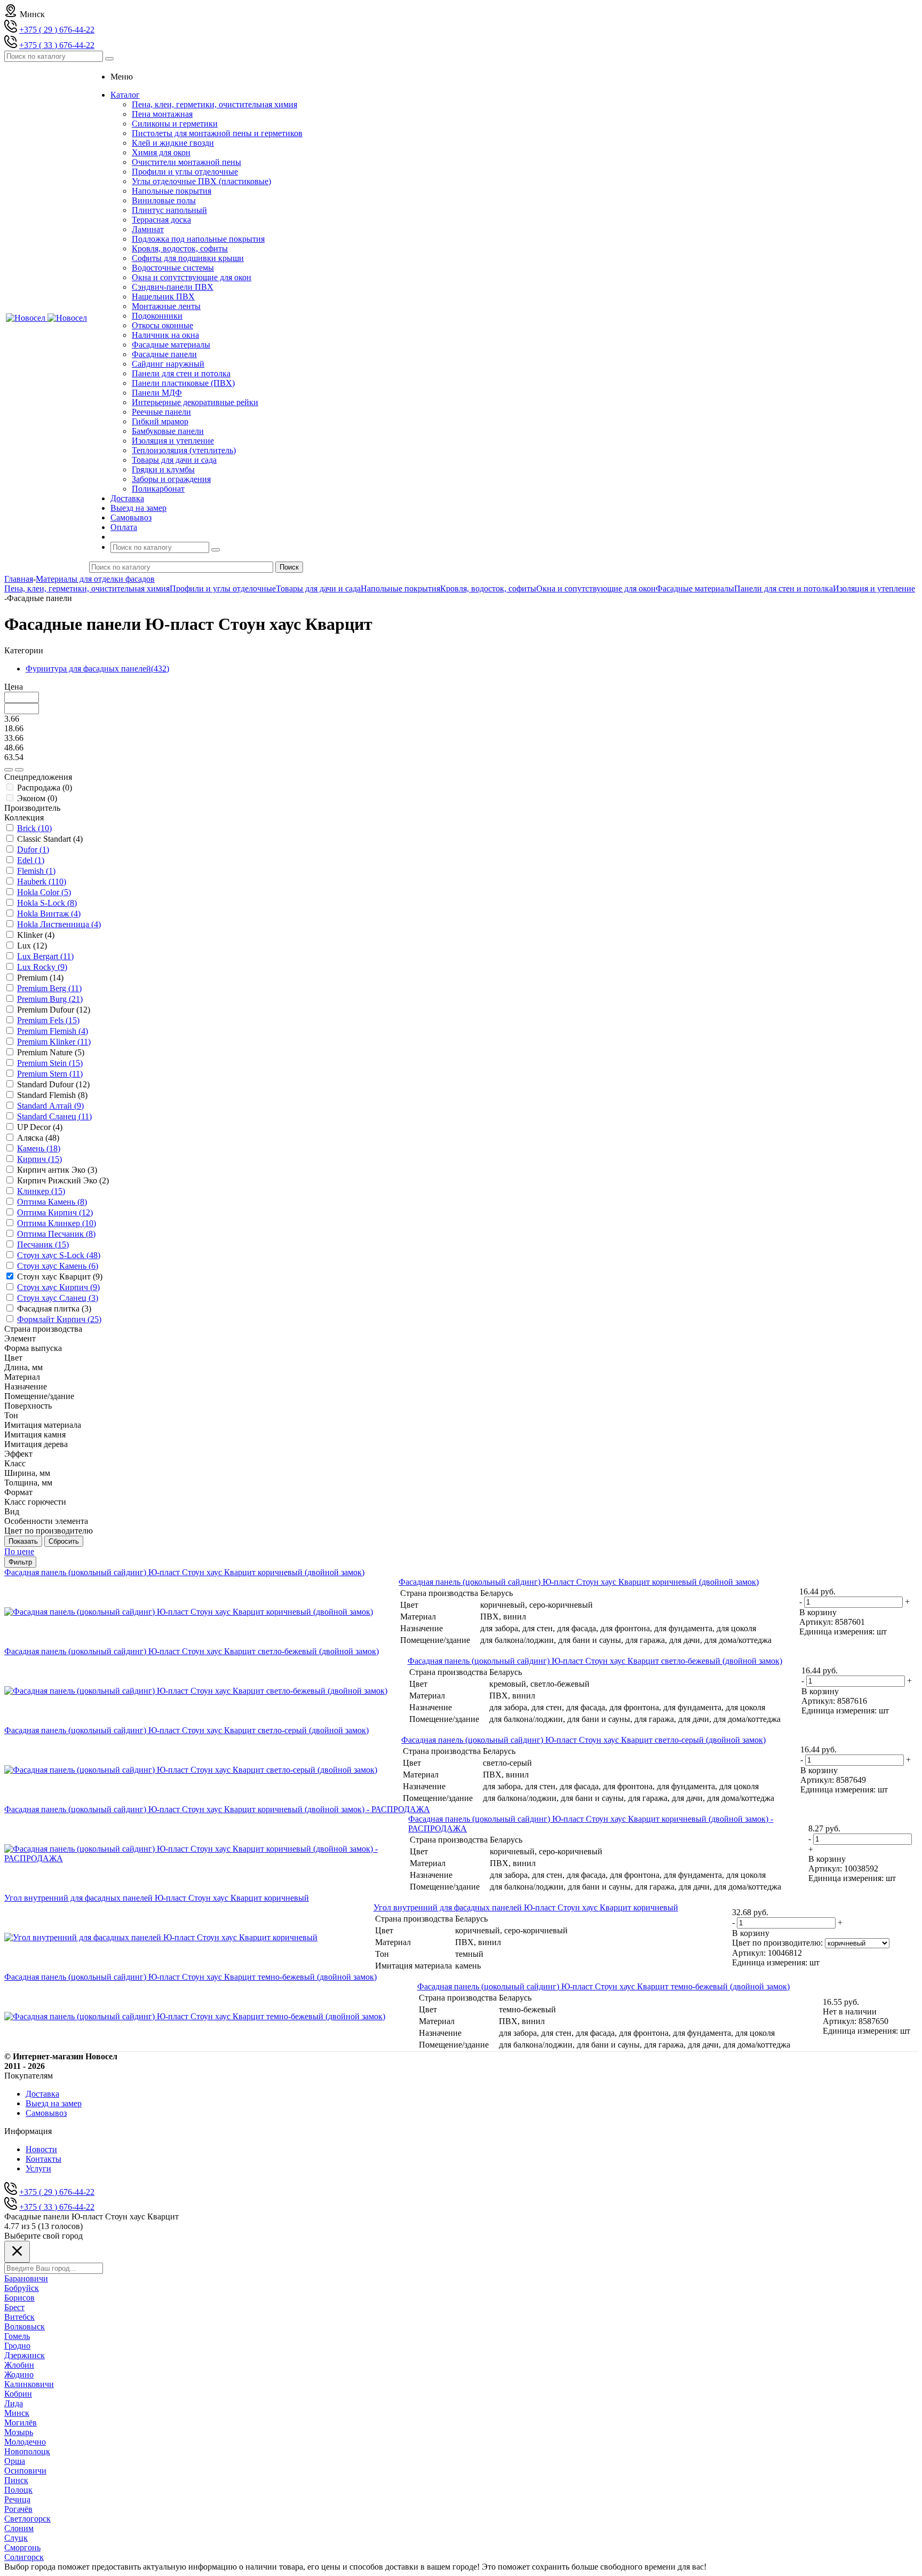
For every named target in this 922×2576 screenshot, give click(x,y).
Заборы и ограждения (171, 479)
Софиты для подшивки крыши (188, 258)
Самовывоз (46, 2113)
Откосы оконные (162, 325)
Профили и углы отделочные (185, 172)
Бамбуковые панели (168, 431)
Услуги (38, 2168)
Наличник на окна (165, 335)
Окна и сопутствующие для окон (192, 277)
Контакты (43, 2159)
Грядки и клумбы (163, 469)
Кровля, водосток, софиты (180, 248)
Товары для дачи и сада (174, 460)
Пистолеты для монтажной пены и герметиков (217, 133)
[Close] (17, 2252)
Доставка (42, 2094)
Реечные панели (161, 412)
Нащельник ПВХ (163, 297)
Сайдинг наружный (168, 364)
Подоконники (157, 316)
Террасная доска (161, 220)
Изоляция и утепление (173, 441)
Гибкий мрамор (160, 421)
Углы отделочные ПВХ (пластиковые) (201, 181)
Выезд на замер (54, 2103)
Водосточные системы (173, 268)
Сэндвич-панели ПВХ (173, 287)
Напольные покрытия (172, 191)
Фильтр (20, 1562)
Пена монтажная (162, 114)
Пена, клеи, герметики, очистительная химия (214, 104)
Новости (41, 2149)
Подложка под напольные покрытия (198, 239)
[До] (19, 770)
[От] (9, 770)
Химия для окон (161, 152)
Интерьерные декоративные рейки (195, 402)
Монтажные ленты (166, 306)
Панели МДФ (157, 393)
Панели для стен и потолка (181, 373)
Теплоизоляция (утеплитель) (184, 450)
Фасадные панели (164, 354)
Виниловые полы (164, 200)
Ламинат (148, 229)
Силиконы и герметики (175, 124)
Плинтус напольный (169, 210)
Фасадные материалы (171, 345)
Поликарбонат (158, 489)
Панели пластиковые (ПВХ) (183, 383)
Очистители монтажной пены (186, 162)
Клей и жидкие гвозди (173, 143)
